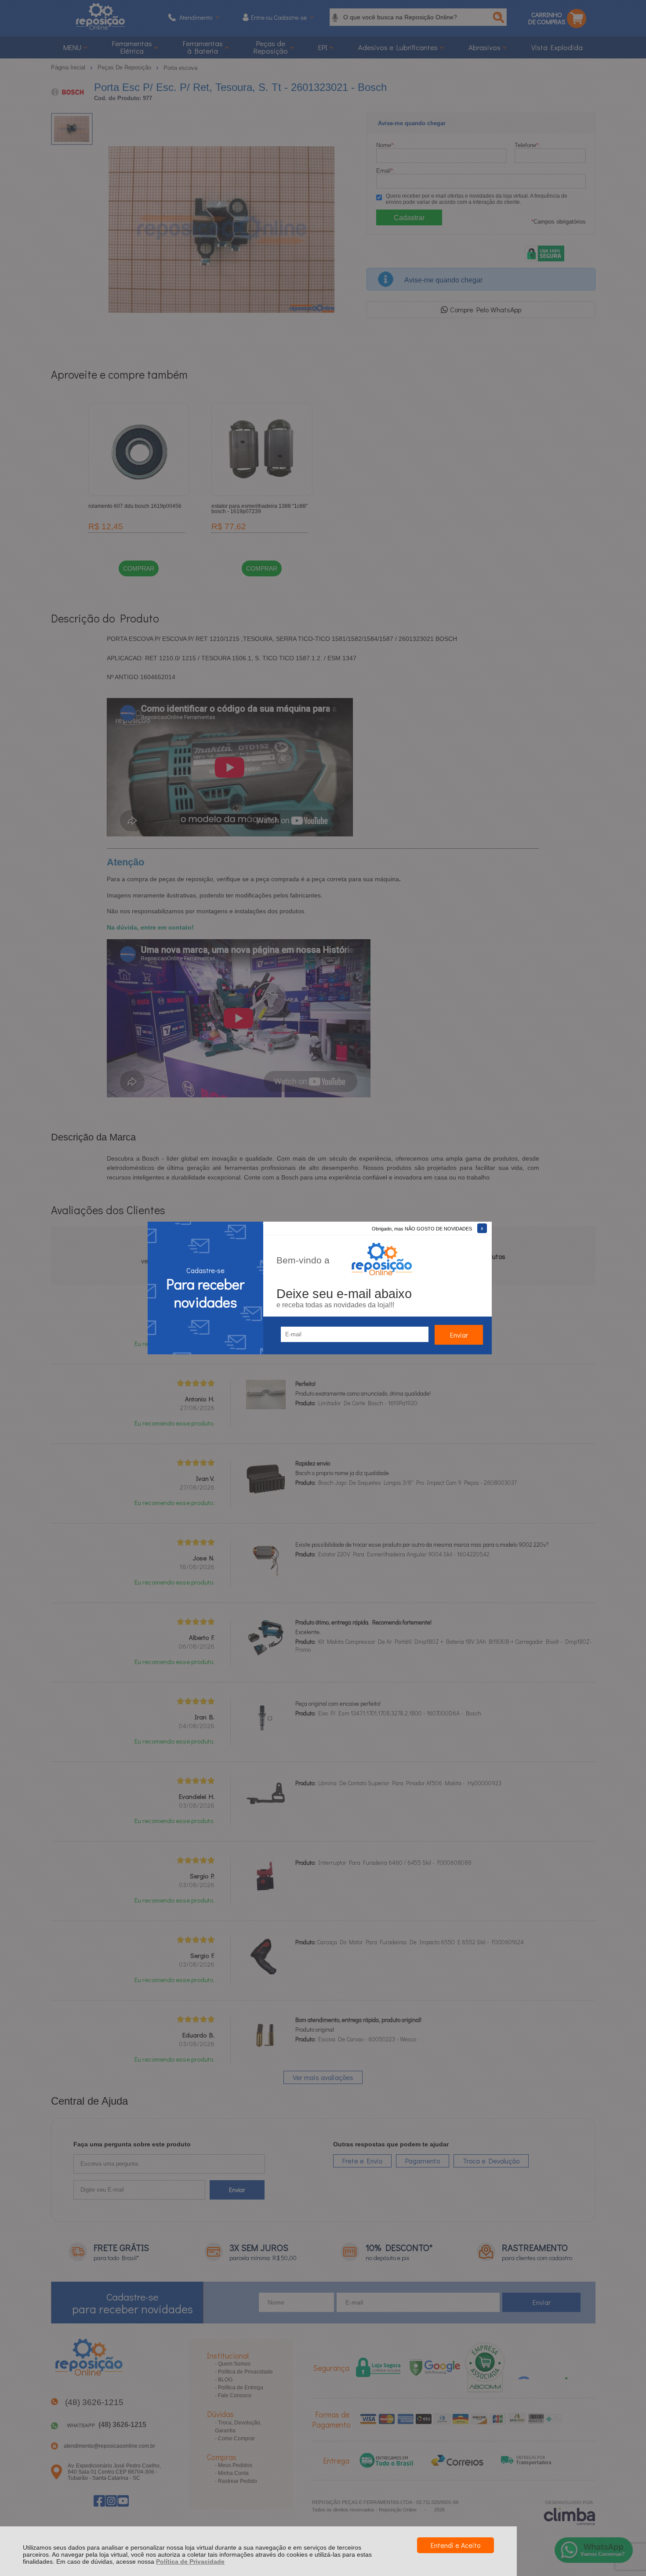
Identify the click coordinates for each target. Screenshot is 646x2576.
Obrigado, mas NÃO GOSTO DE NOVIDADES (422, 1229)
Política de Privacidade (190, 2562)
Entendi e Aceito (455, 2545)
